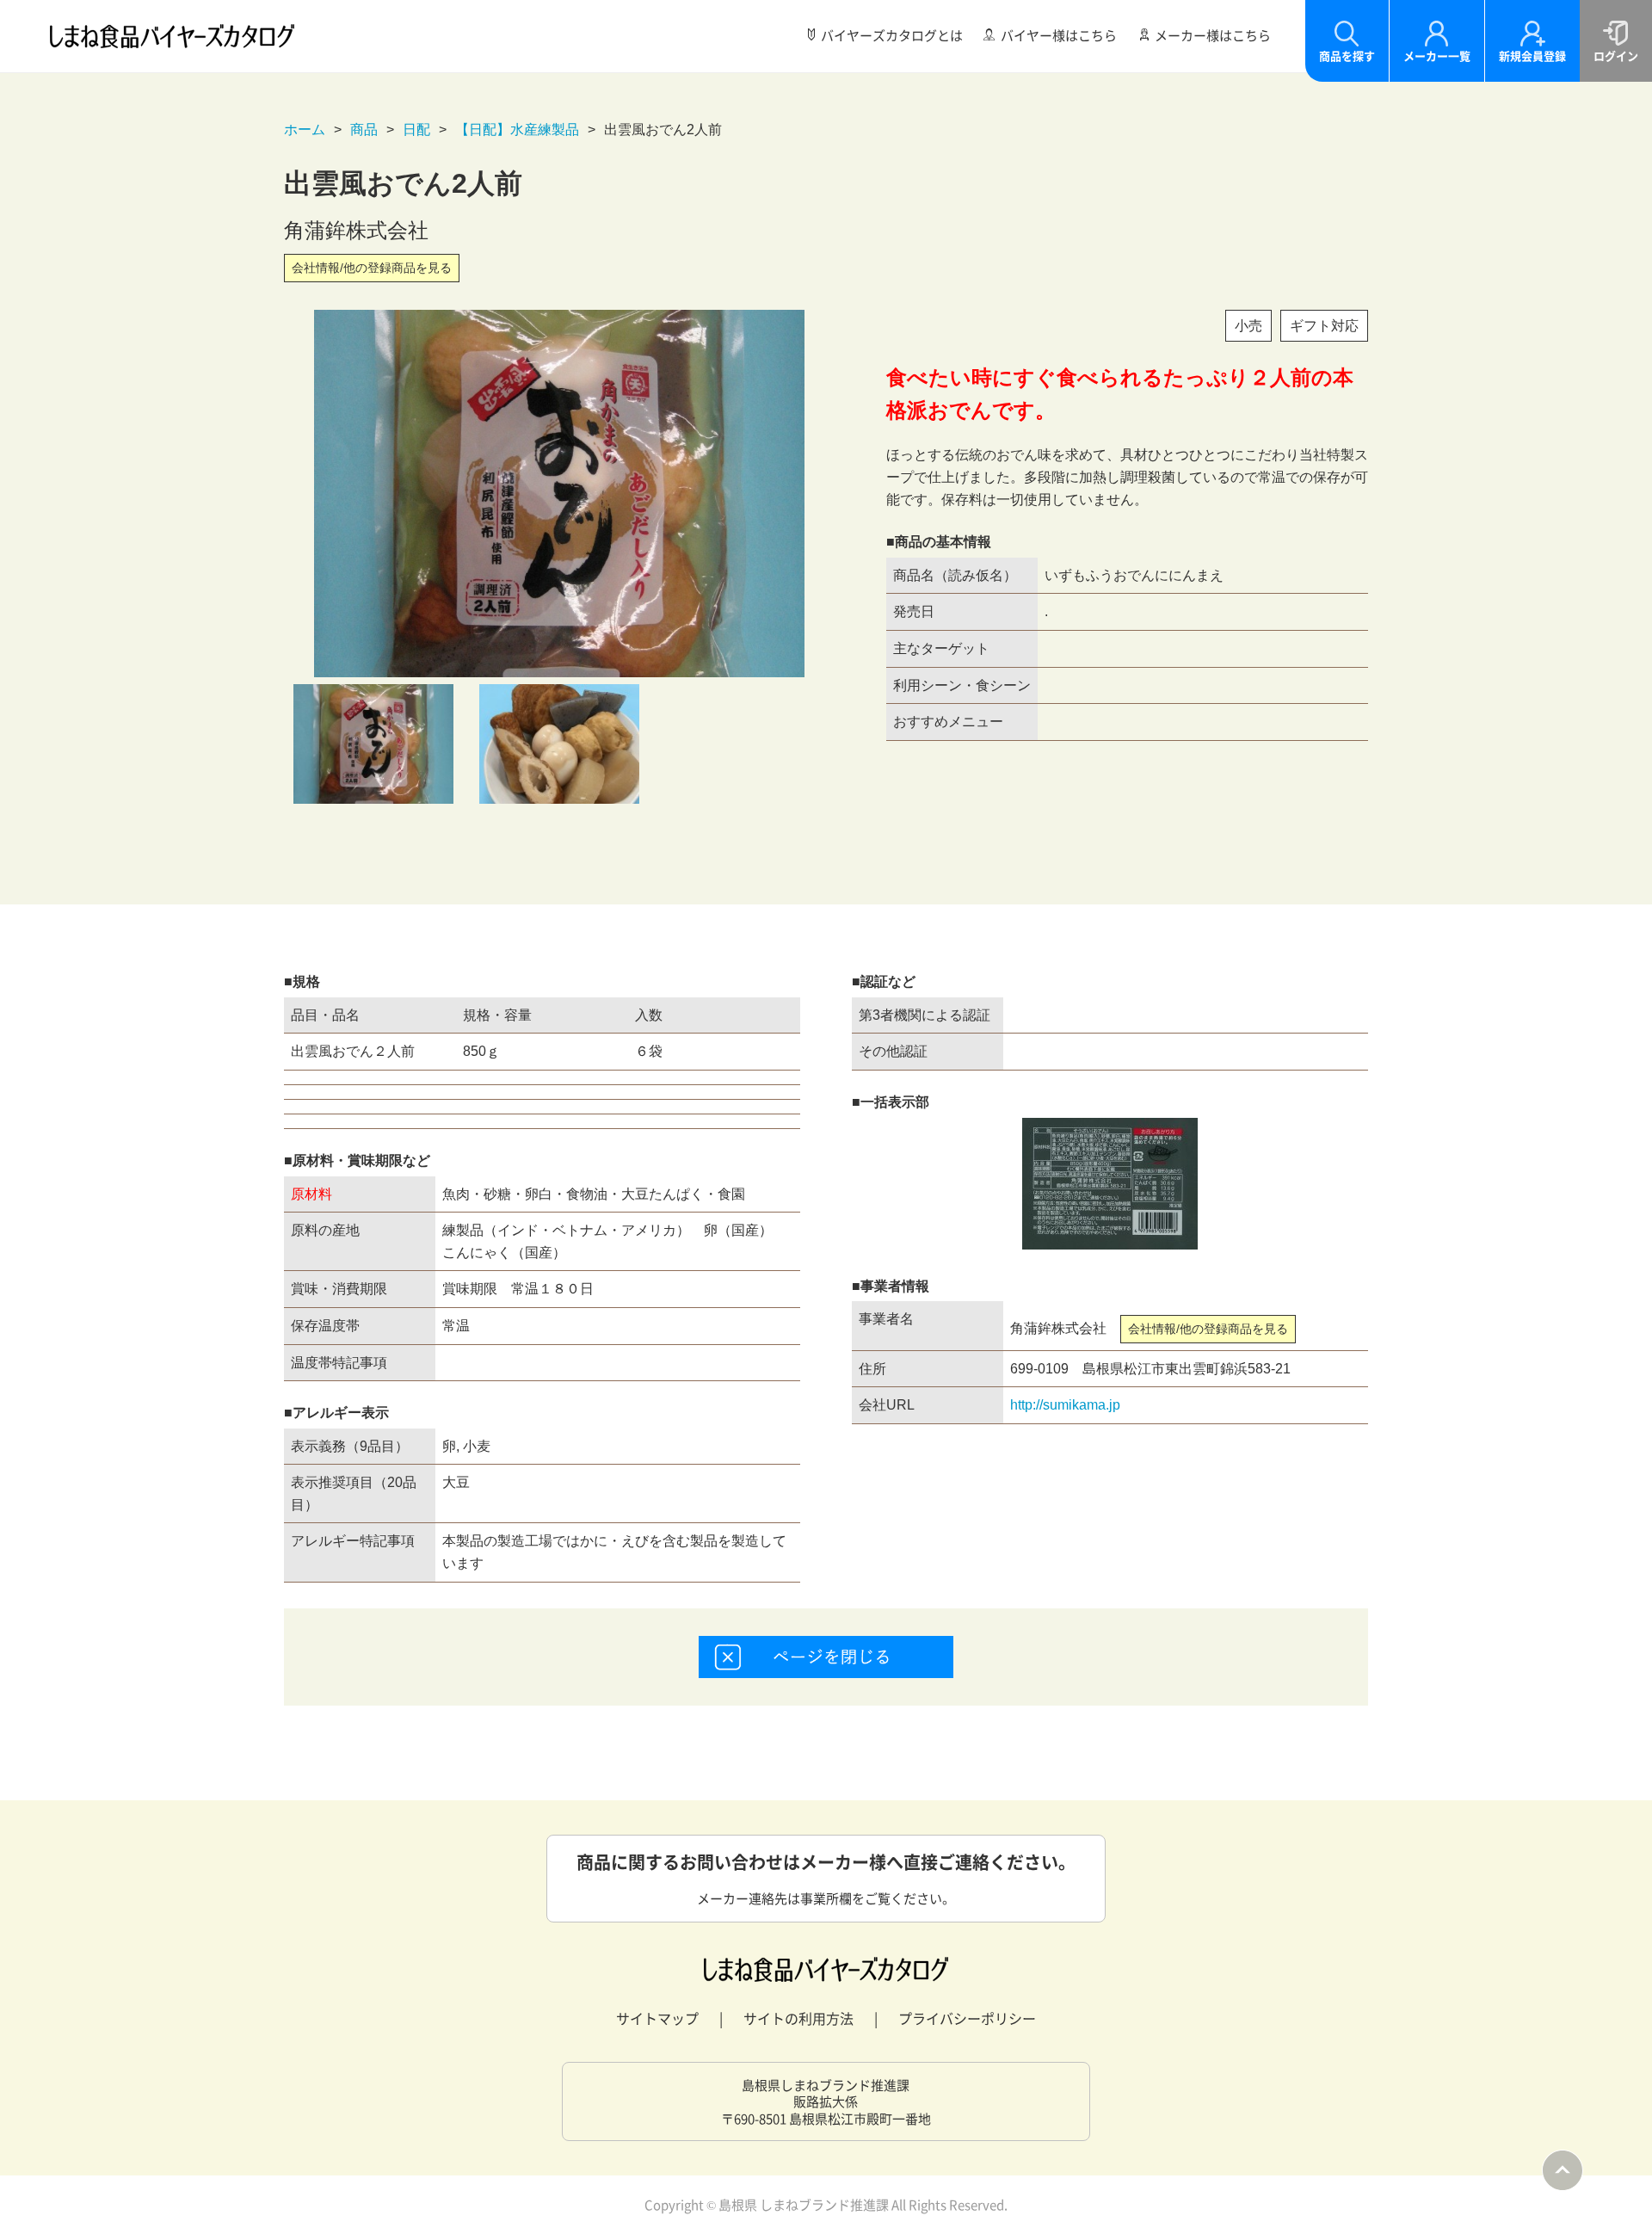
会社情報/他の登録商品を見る (372, 268)
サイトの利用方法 (798, 2018)
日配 (416, 130)
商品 (364, 130)
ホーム (305, 130)
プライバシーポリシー (967, 2018)
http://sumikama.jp (1065, 1405)
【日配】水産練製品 (517, 130)
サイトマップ (657, 2018)
